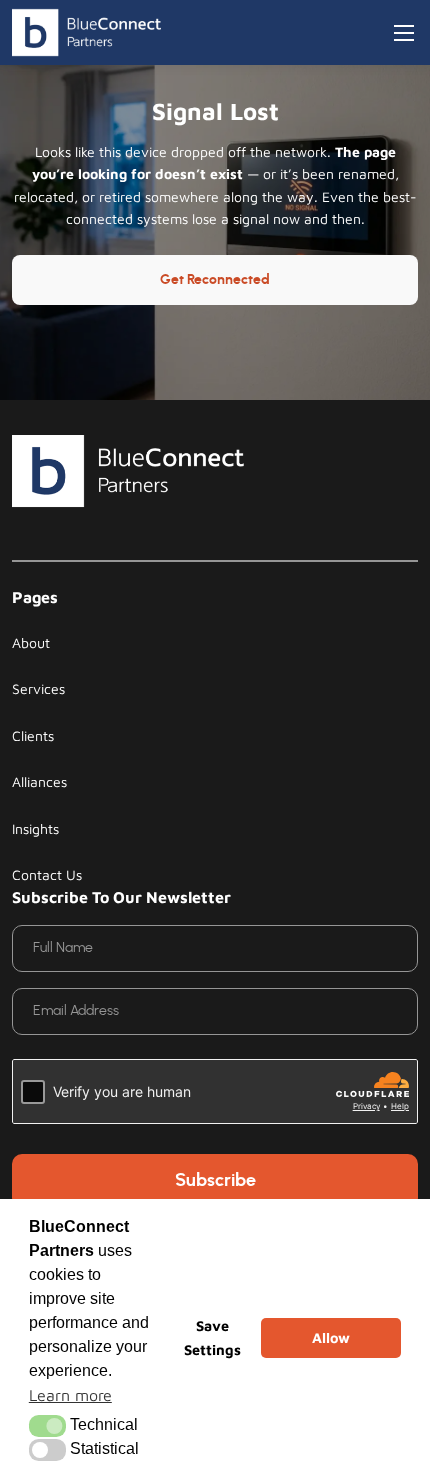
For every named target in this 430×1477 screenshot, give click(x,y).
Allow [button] (331, 1337)
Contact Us (47, 874)
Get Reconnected (215, 280)
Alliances (39, 781)
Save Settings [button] (212, 1337)
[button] (47, 1426)
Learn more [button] (70, 1395)
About (31, 642)
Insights (35, 828)
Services (38, 688)
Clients (33, 735)
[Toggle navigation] (404, 33)
